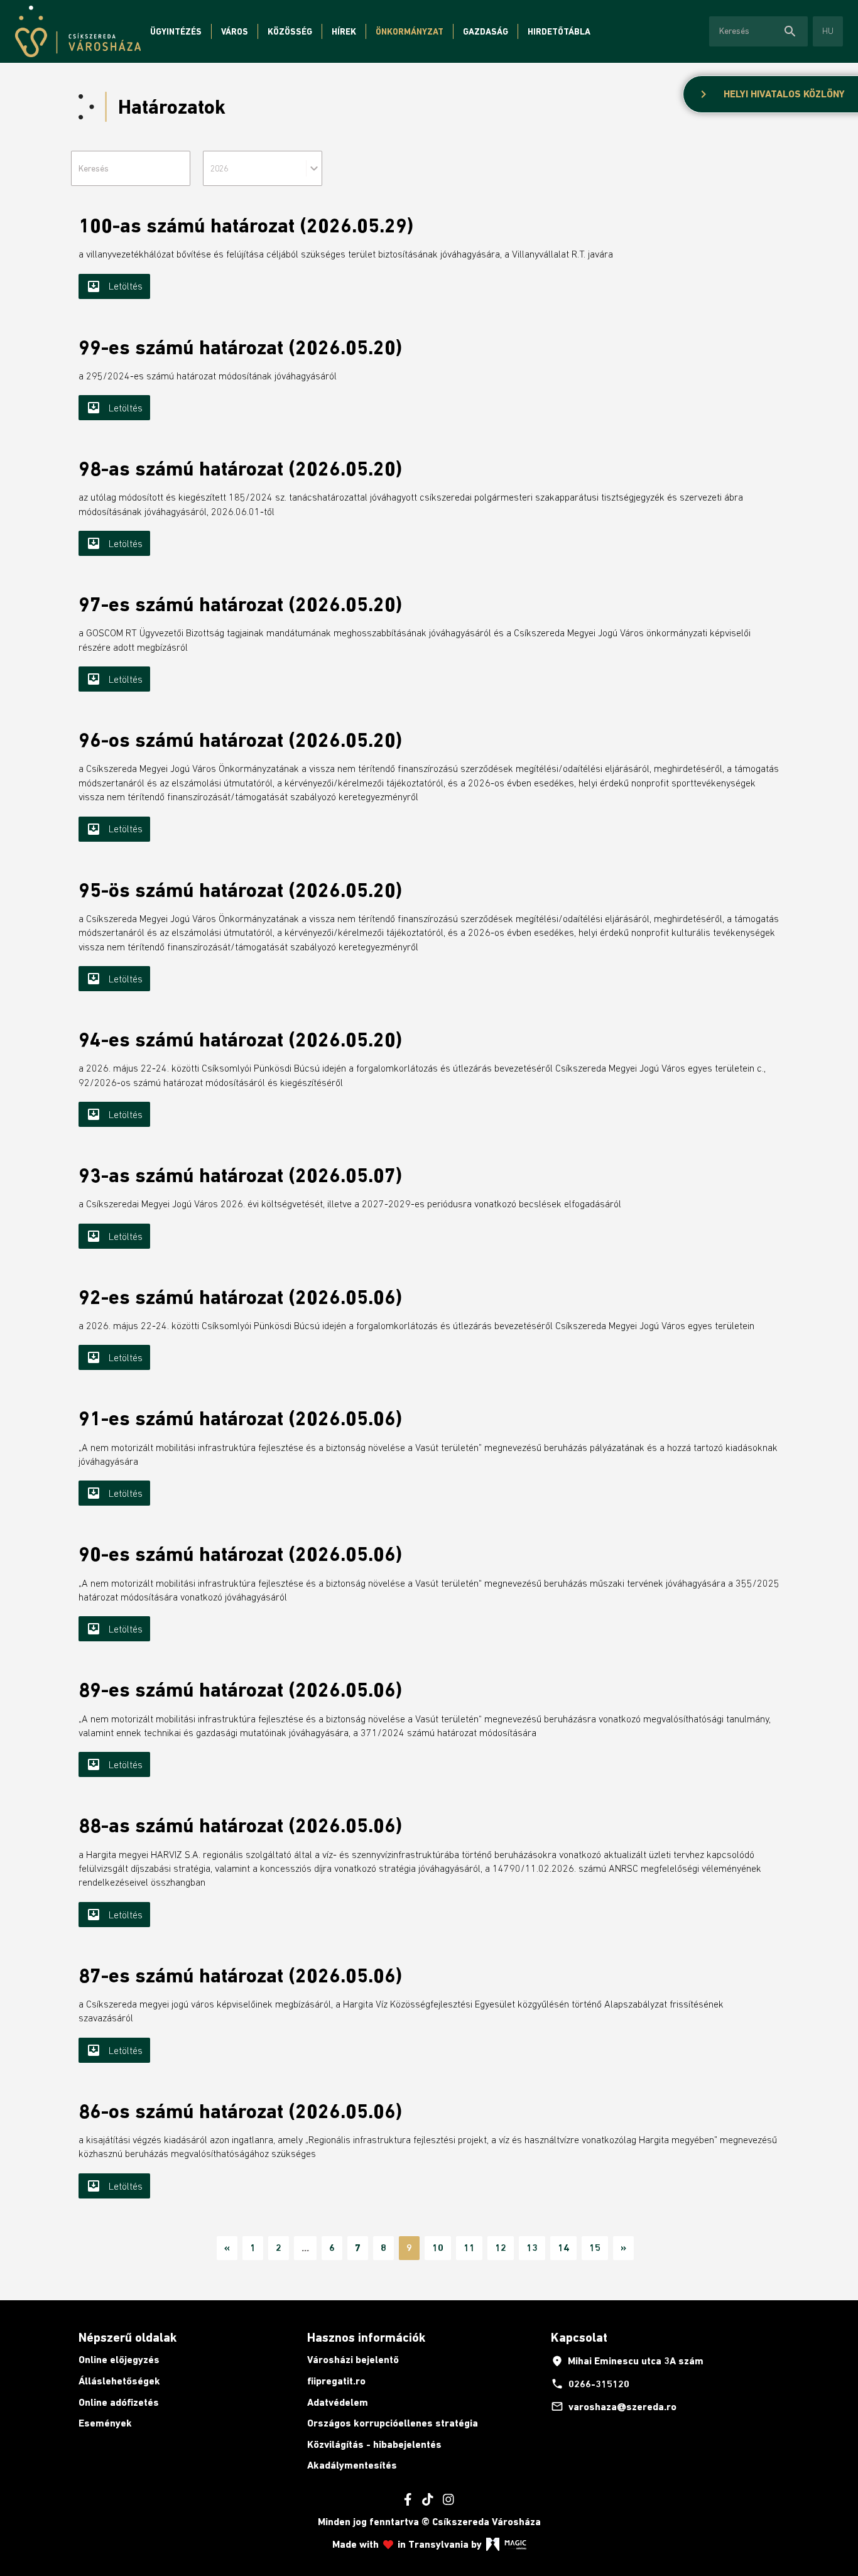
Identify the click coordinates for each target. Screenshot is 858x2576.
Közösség (290, 31)
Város (235, 31)
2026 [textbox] (219, 168)
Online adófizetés (119, 2402)
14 (563, 2248)
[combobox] (263, 168)
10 (438, 2248)
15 (595, 2248)
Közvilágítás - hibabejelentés (374, 2444)
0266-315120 (590, 2384)
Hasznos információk (366, 2337)
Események (105, 2423)
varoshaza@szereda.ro (614, 2406)
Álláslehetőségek (119, 2381)
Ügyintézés (176, 31)
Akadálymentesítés (352, 2465)
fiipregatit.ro (336, 2381)
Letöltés (114, 286)
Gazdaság (486, 31)
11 (469, 2248)
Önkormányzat (410, 31)
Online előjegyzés (119, 2360)
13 (532, 2248)
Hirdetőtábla (559, 31)
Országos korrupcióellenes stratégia (393, 2423)
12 (501, 2248)
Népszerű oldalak (128, 2337)
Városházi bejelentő (353, 2360)
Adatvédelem (338, 2402)
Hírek (344, 31)
